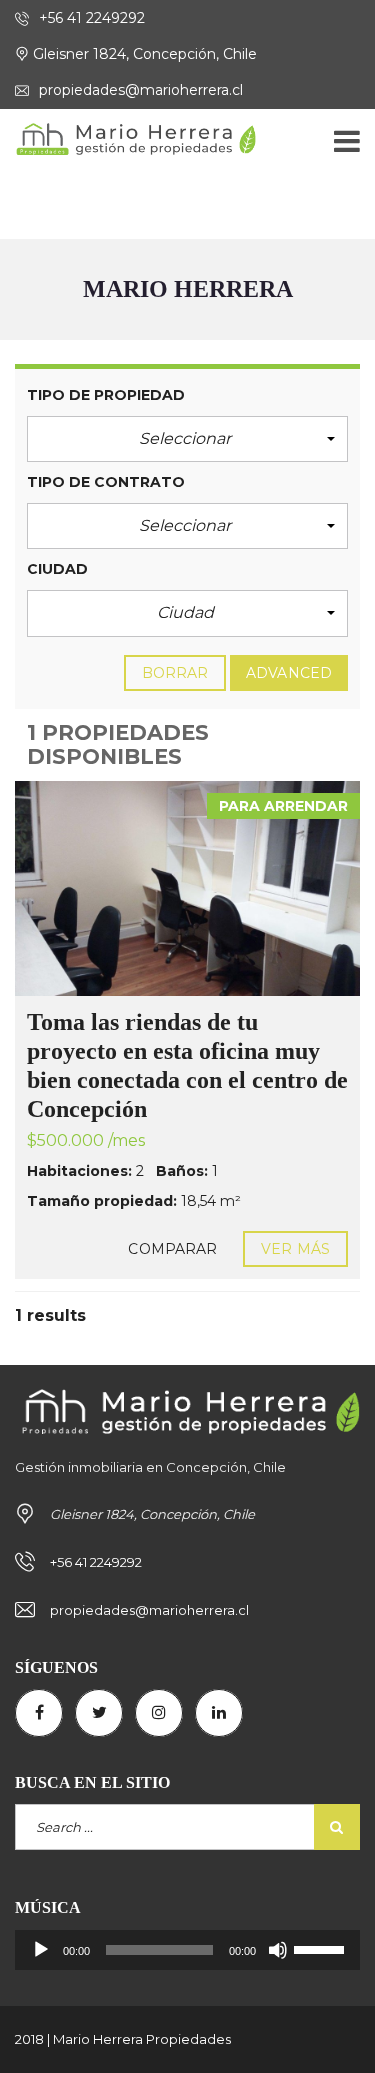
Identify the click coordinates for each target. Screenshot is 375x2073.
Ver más (295, 1249)
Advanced (289, 673)
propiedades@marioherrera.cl (139, 90)
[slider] (322, 1948)
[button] (187, 439)
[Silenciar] (278, 1950)
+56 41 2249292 (90, 18)
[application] (187, 1950)
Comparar (172, 1249)
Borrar (175, 673)
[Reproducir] (41, 1950)
